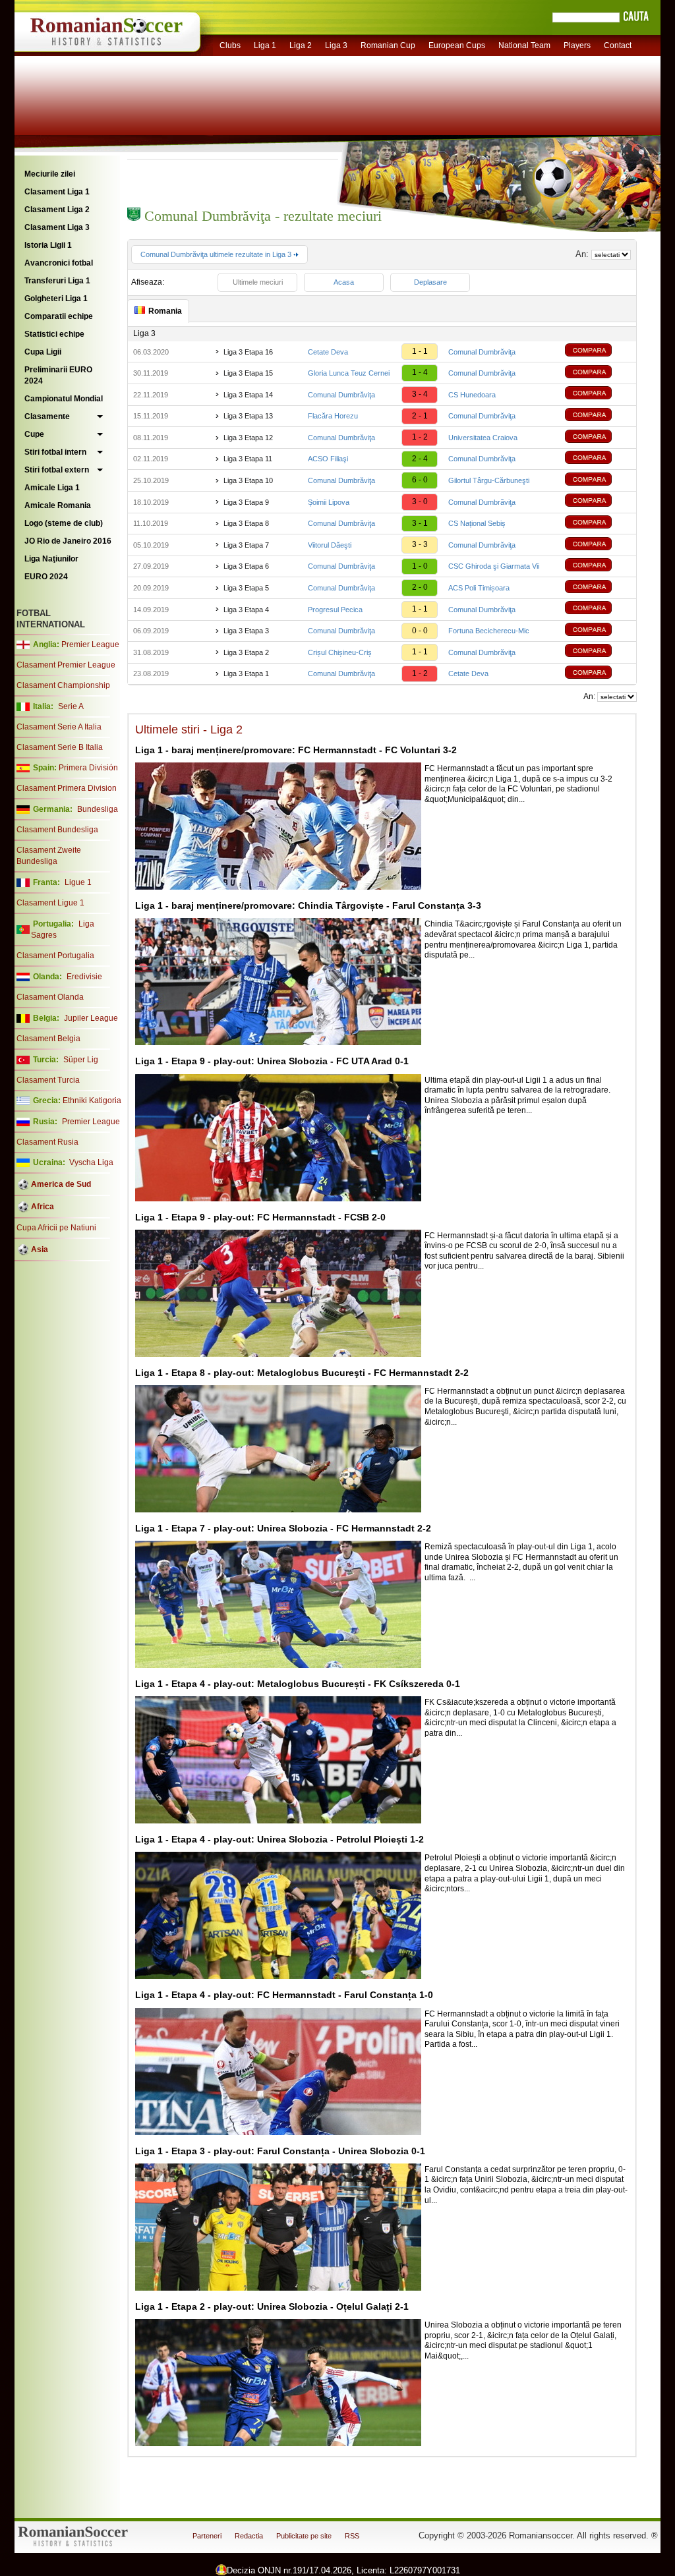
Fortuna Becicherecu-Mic (489, 631)
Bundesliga (98, 809)
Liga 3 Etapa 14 (248, 395)
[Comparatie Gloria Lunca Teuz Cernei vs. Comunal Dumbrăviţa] (598, 373)
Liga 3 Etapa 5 (246, 588)
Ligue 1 (78, 882)
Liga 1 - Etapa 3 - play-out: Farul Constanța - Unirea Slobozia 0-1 (280, 2151)
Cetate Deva (328, 352)
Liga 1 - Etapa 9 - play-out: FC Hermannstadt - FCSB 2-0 (260, 1217)
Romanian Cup (388, 45)
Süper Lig (81, 1060)
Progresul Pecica (335, 610)
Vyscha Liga (90, 1162)
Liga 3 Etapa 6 (246, 566)
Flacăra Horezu (333, 416)
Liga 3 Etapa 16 (248, 352)
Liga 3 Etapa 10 (248, 480)
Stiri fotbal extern (57, 470)
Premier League (90, 644)
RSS (352, 2536)
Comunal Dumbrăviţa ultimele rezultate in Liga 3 (217, 254)
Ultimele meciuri (258, 282)
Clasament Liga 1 (57, 192)
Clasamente (47, 416)
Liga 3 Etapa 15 (248, 373)
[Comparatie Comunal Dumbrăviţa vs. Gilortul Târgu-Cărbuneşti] (598, 481)
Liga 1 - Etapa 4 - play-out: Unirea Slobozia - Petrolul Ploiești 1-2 (279, 1839)
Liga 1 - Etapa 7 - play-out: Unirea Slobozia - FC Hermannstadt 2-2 (283, 1528)
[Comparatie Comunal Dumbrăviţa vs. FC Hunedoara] (598, 394)
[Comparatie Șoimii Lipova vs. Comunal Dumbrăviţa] (598, 502)
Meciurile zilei (50, 174)
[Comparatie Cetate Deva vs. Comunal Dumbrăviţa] (598, 352)
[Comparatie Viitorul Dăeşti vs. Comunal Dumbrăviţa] (598, 545)
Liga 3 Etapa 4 (246, 610)
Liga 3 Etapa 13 (248, 416)
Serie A (71, 706)
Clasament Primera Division (67, 788)
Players (577, 45)
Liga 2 (301, 45)
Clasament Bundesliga (57, 830)
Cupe (34, 434)
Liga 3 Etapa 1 (246, 673)
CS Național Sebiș (477, 523)
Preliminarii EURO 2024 (58, 375)
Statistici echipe (54, 334)
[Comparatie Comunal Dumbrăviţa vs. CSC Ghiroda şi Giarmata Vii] (598, 566)
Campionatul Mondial (64, 399)
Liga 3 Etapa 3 (246, 631)
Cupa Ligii (43, 352)
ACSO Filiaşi (328, 459)
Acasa (344, 282)
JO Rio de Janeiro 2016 (68, 541)
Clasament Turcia (48, 1080)
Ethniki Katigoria (92, 1101)
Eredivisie (84, 977)
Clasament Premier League (66, 665)
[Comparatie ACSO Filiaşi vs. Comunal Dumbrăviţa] (598, 459)
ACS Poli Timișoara (479, 588)
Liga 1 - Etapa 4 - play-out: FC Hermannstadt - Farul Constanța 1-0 (284, 1995)
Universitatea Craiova (483, 438)
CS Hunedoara (472, 395)
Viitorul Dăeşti (330, 545)
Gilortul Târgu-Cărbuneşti (489, 480)
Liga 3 (336, 45)
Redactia (249, 2536)
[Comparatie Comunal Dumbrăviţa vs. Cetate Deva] (598, 674)
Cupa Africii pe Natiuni (56, 1228)
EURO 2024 (46, 577)
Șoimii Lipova (329, 502)
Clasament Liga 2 (57, 210)
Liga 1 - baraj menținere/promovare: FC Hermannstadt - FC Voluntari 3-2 (296, 750)
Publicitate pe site (304, 2536)
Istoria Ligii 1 (48, 245)
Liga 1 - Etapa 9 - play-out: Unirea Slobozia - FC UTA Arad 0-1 (272, 1061)
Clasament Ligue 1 (50, 903)
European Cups (457, 45)
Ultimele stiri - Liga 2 (189, 730)
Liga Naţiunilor (51, 559)
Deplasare (430, 282)
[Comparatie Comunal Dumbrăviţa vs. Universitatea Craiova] (598, 438)
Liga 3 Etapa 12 (248, 438)
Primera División (88, 768)
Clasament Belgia (48, 1039)
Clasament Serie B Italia (60, 747)
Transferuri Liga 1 (57, 281)
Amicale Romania (58, 505)
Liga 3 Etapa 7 (246, 545)
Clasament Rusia (47, 1142)
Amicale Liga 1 (52, 488)
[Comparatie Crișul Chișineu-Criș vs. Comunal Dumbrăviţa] (598, 652)
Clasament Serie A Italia (59, 727)
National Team (524, 45)
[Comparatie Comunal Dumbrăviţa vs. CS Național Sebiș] (598, 524)
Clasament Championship (63, 685)
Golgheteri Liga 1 (56, 299)
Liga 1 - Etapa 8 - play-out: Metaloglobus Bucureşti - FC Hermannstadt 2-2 (302, 1373)
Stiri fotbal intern (55, 452)
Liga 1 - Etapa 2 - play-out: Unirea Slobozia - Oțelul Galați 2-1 (272, 2306)
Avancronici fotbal (59, 263)
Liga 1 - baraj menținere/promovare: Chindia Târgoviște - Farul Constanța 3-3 (308, 905)
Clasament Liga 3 (57, 227)
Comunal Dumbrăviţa (482, 352)
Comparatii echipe (59, 316)
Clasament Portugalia (55, 956)
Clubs (230, 45)
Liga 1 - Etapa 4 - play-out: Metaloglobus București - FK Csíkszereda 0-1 (298, 1684)
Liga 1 (265, 45)
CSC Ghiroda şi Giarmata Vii (494, 566)
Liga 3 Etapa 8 (246, 523)
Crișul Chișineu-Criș (340, 652)
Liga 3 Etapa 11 (248, 459)
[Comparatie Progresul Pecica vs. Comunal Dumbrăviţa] (598, 609)
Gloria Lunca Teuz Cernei (349, 373)
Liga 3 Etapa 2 (246, 652)
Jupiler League (91, 1018)
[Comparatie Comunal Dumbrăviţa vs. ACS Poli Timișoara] (598, 588)
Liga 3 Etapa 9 (246, 502)
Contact (618, 45)
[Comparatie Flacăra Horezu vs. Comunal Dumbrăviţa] (598, 416)
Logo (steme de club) (64, 523)
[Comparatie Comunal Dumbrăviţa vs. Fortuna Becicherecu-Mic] (598, 631)
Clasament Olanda (50, 997)
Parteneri (207, 2536)
